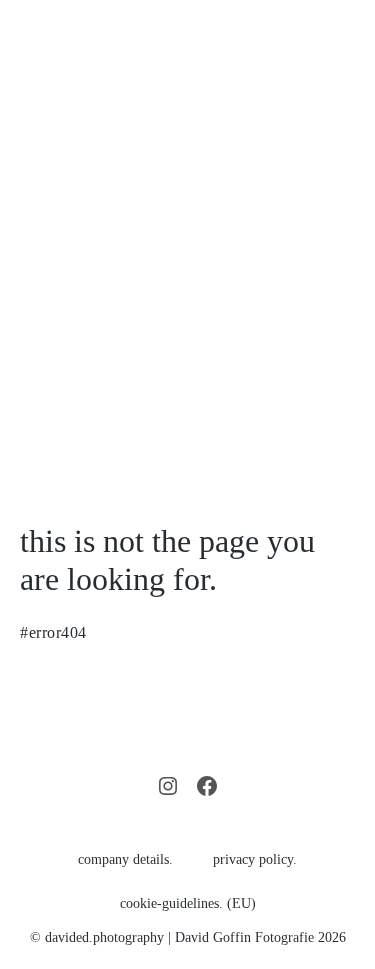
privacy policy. (255, 859)
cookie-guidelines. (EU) (188, 903)
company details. (125, 859)
